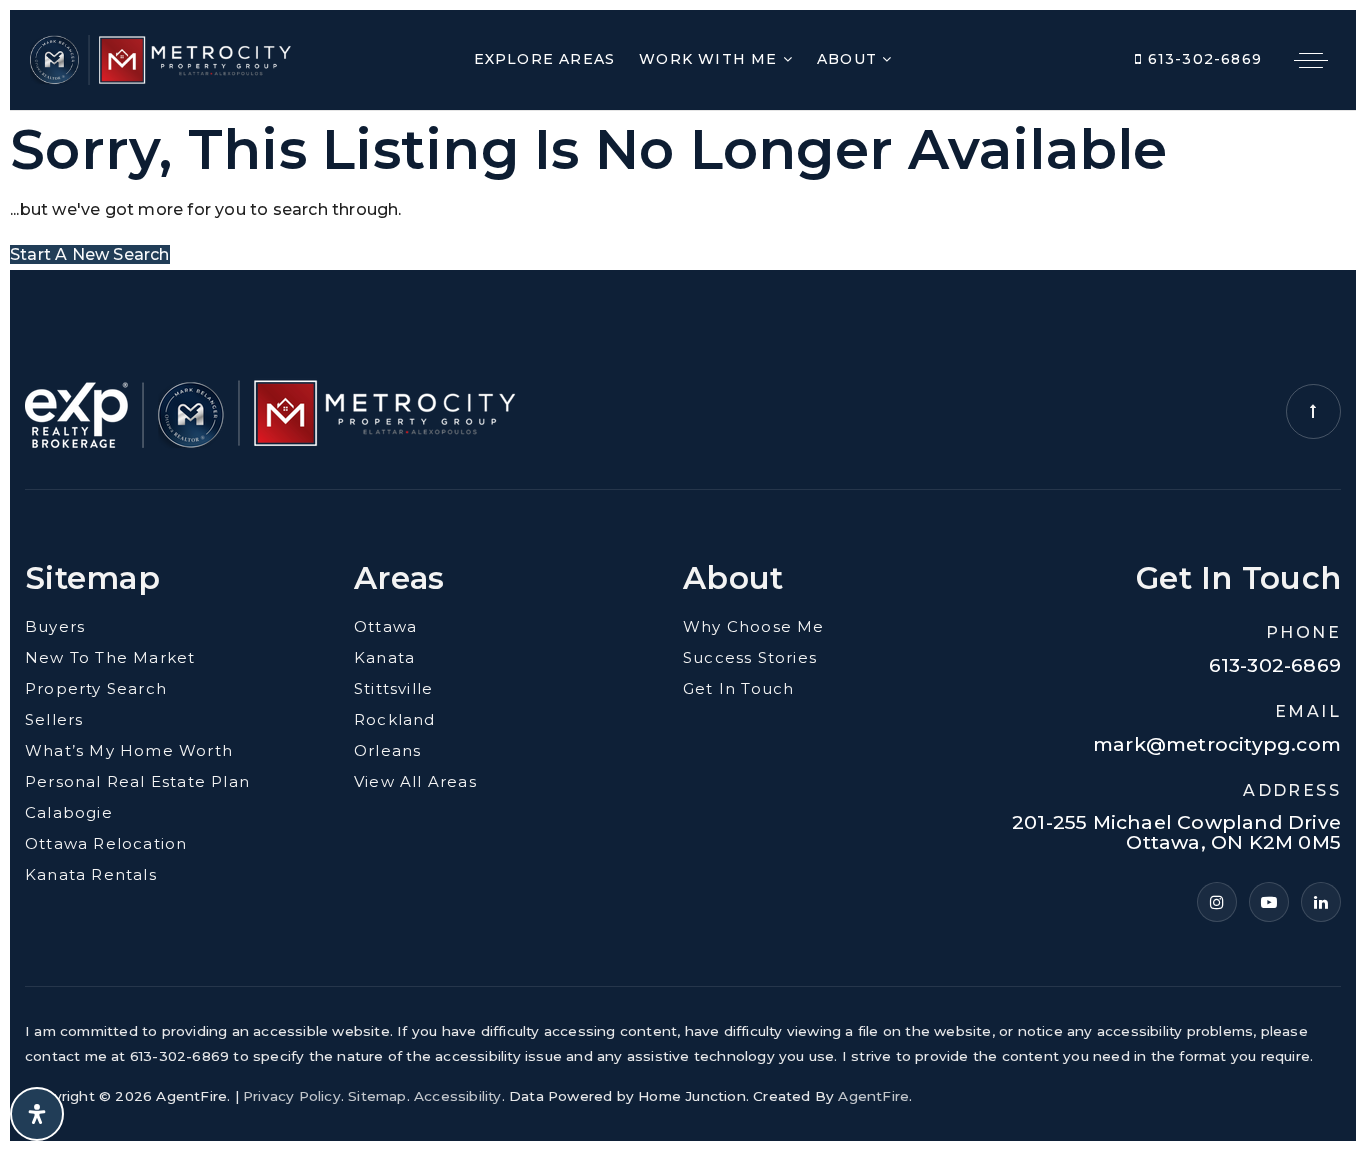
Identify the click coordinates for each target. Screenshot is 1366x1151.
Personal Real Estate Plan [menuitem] (137, 781)
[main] (683, 190)
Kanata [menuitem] (384, 657)
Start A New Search (90, 254)
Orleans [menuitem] (387, 750)
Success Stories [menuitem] (750, 657)
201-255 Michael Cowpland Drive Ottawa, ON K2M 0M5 (1176, 833)
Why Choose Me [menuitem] (754, 626)
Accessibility (458, 1096)
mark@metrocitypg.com (1217, 745)
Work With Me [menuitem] (711, 59)
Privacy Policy (292, 1096)
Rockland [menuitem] (395, 719)
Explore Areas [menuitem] (545, 59)
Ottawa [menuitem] (385, 626)
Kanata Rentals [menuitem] (91, 874)
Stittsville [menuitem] (393, 688)
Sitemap (377, 1096)
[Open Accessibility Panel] (37, 1114)
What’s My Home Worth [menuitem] (129, 750)
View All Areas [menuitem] (415, 781)
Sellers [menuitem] (54, 719)
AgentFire (873, 1096)
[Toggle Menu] (1311, 60)
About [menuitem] (849, 59)
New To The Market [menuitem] (110, 657)
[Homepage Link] (160, 58)
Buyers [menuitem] (55, 626)
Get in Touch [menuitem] (738, 688)
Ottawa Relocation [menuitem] (106, 843)
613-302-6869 (1202, 59)
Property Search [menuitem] (96, 688)
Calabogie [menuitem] (69, 812)
